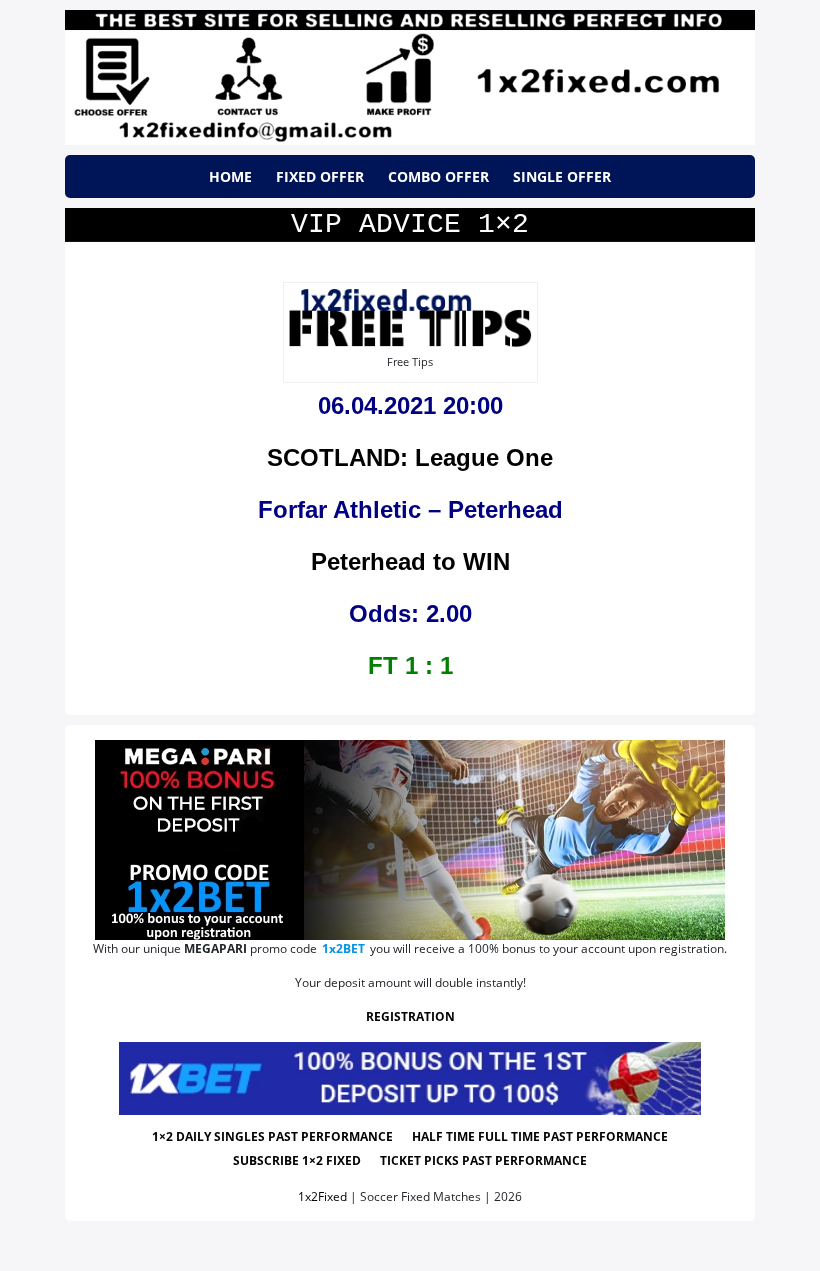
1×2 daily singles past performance (272, 1136)
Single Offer (562, 176)
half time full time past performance (540, 1136)
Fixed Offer (320, 176)
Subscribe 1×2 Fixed (297, 1160)
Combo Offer (438, 176)
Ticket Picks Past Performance (483, 1160)
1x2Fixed (322, 1196)
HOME (230, 176)
